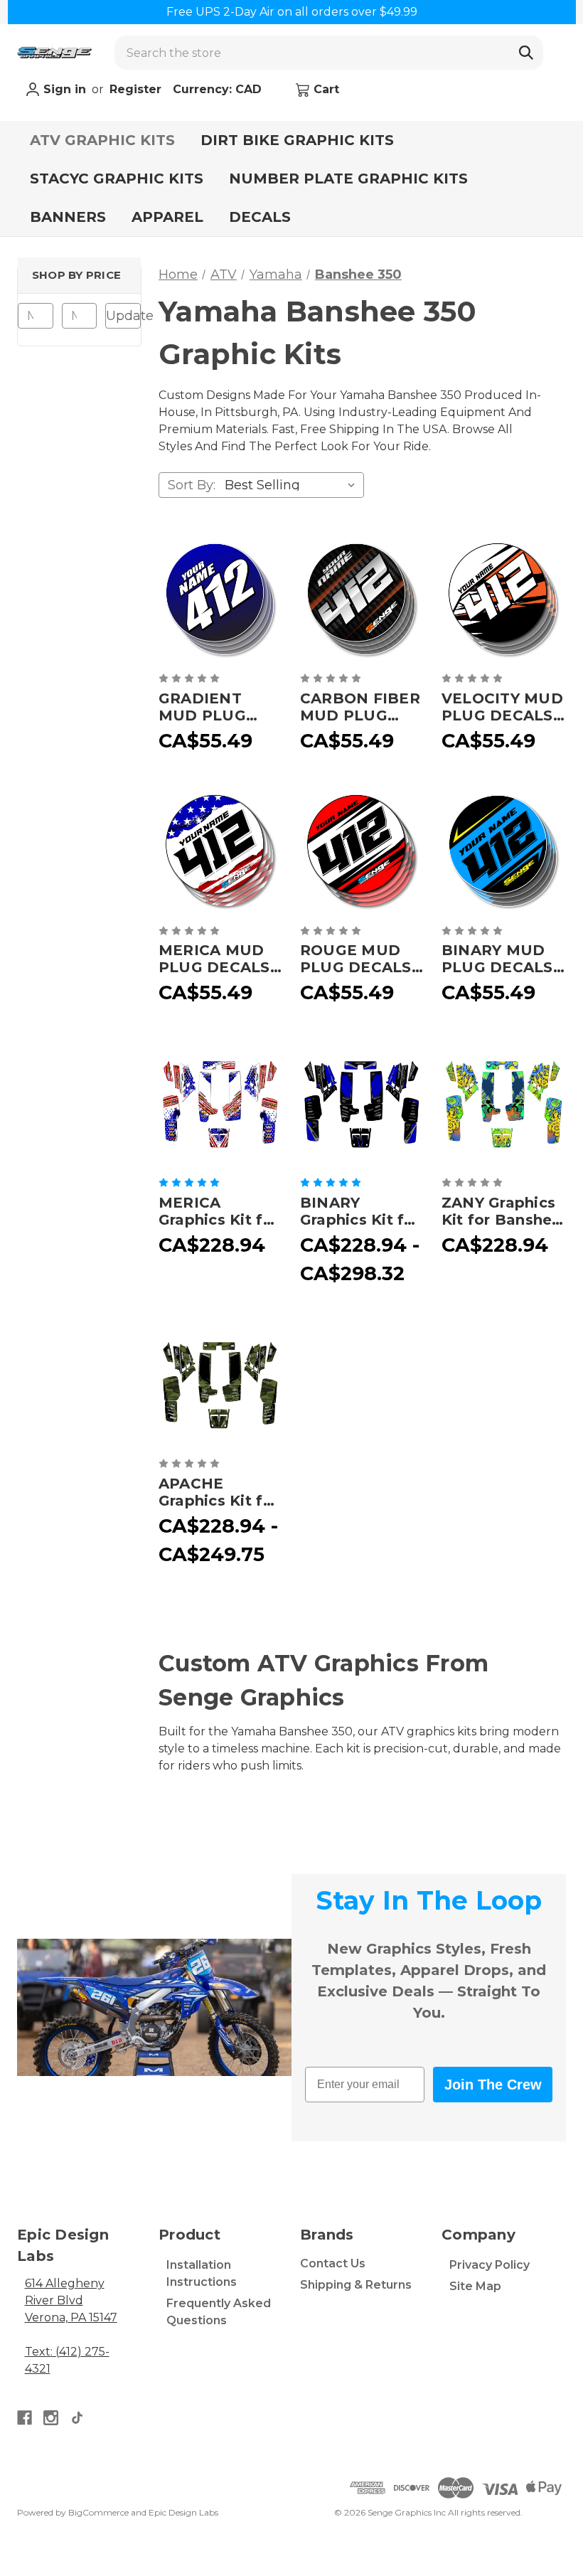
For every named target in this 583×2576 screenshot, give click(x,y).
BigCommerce (98, 2512)
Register (135, 89)
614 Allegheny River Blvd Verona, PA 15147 (71, 2300)
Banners (68, 217)
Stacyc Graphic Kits (117, 179)
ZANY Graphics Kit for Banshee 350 (502, 1211)
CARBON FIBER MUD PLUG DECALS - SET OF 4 (360, 707)
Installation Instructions (202, 2273)
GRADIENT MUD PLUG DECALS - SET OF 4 (212, 707)
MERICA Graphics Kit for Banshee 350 (219, 1211)
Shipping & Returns (356, 2285)
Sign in (63, 89)
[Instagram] (51, 2418)
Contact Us (333, 2263)
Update (123, 316)
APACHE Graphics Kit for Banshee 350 (219, 1492)
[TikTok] (77, 2418)
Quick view (220, 600)
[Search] (526, 53)
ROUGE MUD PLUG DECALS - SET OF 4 (361, 959)
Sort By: (192, 485)
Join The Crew (493, 2085)
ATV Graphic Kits (102, 140)
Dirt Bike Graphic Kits (297, 140)
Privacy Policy (490, 2265)
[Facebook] (25, 2418)
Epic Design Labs (183, 2512)
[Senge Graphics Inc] (54, 53)
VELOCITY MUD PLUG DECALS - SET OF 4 (502, 707)
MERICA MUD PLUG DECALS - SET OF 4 (219, 959)
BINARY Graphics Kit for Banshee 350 (360, 1211)
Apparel (167, 217)
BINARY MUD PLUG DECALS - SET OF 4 (502, 959)
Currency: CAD (219, 89)
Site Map (475, 2286)
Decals (260, 217)
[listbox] (293, 485)
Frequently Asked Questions (219, 2312)
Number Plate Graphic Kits (348, 179)
